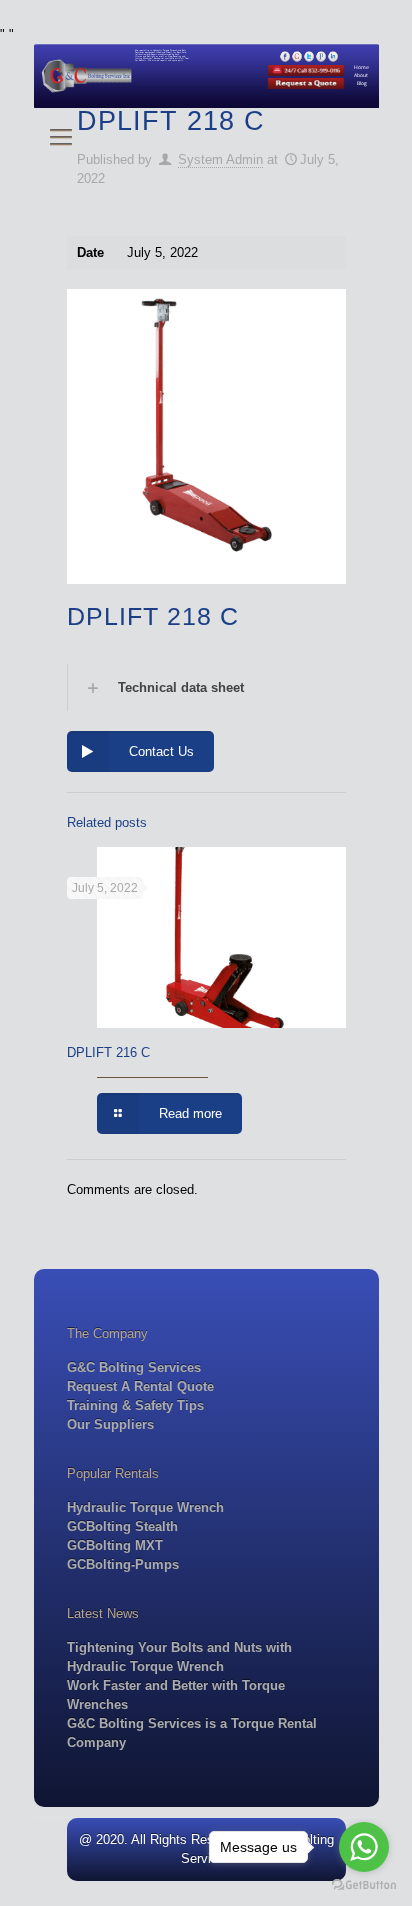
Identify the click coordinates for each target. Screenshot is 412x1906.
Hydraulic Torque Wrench (145, 1507)
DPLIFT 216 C (108, 1052)
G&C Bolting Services (134, 1367)
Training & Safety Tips (135, 1405)
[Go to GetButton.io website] (364, 1885)
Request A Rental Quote (140, 1386)
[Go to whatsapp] (364, 1847)
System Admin (220, 159)
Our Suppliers (110, 1424)
